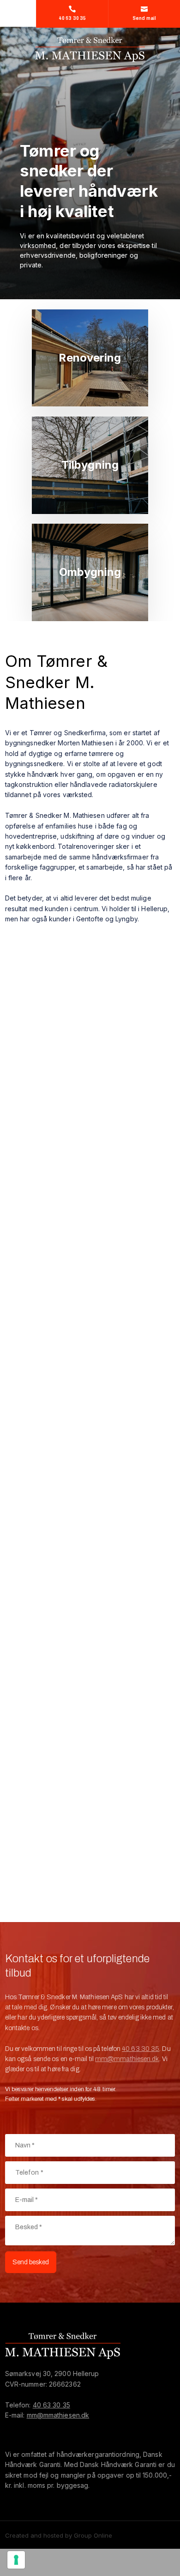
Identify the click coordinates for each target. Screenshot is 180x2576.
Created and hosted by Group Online (59, 2535)
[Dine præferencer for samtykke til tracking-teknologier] (16, 2560)
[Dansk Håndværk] (55, 2431)
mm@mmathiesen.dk (127, 2059)
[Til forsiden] (90, 49)
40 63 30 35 (141, 2049)
